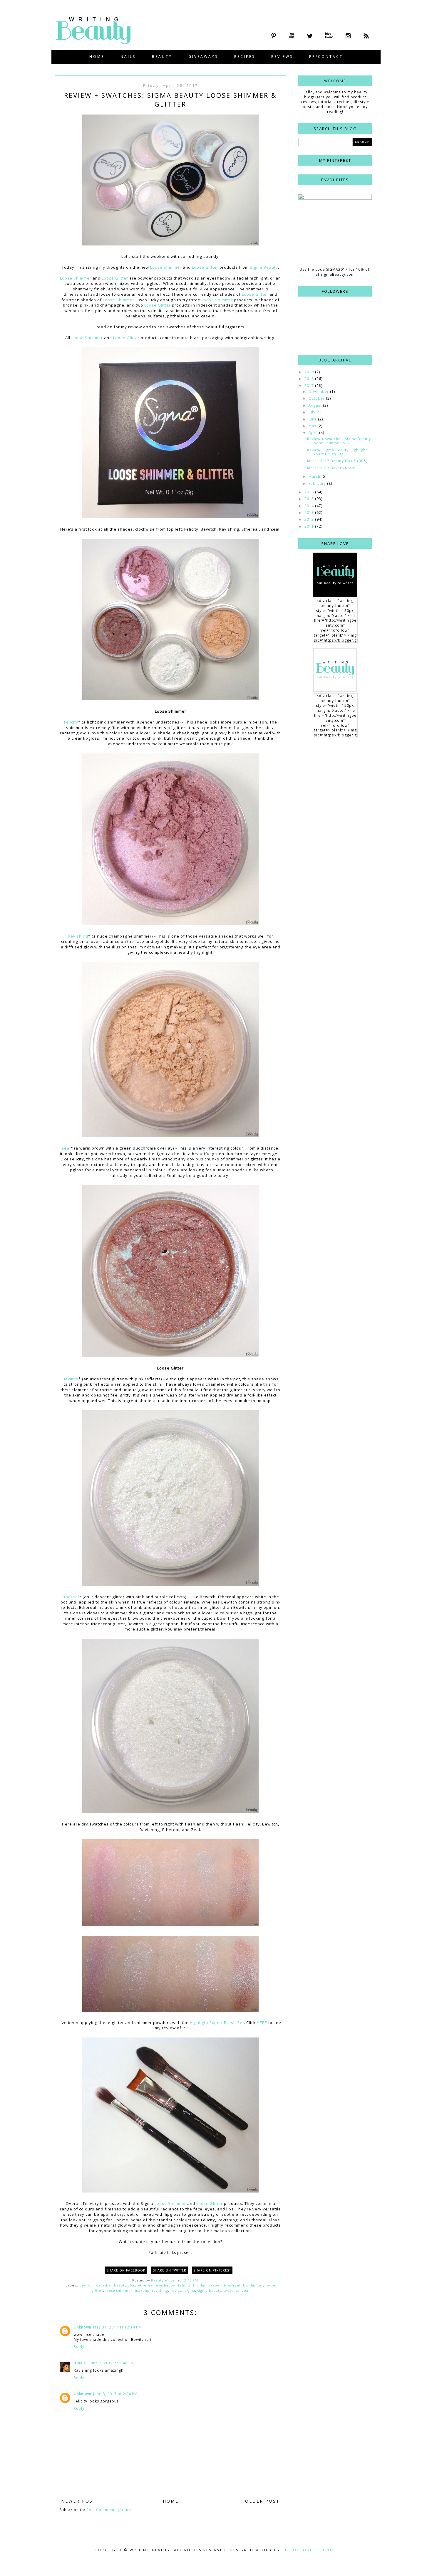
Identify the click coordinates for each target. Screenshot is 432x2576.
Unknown (83, 2327)
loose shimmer (119, 2290)
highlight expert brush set (217, 2285)
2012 (310, 519)
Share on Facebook (126, 2270)
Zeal (66, 1148)
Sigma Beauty (264, 267)
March (315, 476)
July (313, 412)
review (176, 2290)
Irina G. (81, 2363)
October (317, 398)
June (313, 419)
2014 (310, 506)
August (316, 405)
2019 (310, 372)
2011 (310, 526)
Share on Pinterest (212, 2270)
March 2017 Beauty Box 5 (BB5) (337, 461)
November (319, 392)
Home (97, 57)
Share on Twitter (170, 2270)
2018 (310, 379)
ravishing (160, 2290)
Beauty (162, 57)
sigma (190, 2290)
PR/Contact (326, 57)
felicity (184, 2285)
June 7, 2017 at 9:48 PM (112, 2363)
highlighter (253, 2285)
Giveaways (203, 57)
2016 (310, 492)
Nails (128, 57)
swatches (232, 2290)
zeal (246, 2290)
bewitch (87, 2285)
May (313, 426)
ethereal (146, 2285)
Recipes (245, 57)
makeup (142, 2290)
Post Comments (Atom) (109, 2510)
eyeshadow (166, 2285)
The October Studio (309, 2550)
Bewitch (71, 1379)
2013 (310, 513)
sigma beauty (209, 2290)
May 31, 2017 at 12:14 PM (117, 2327)
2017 (310, 386)
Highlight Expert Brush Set (217, 2023)
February (318, 483)
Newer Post (79, 2501)
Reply (79, 2347)
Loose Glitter (205, 267)
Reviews (282, 57)
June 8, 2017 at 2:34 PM (115, 2394)
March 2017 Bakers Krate (331, 468)
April (314, 433)
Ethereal (70, 1597)
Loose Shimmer (166, 267)
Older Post (262, 2501)
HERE (262, 2023)
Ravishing (78, 936)
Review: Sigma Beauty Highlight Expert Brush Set (337, 452)
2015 (310, 499)
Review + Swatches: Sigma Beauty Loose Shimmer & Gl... (339, 441)
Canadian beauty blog (116, 2285)
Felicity (71, 722)
